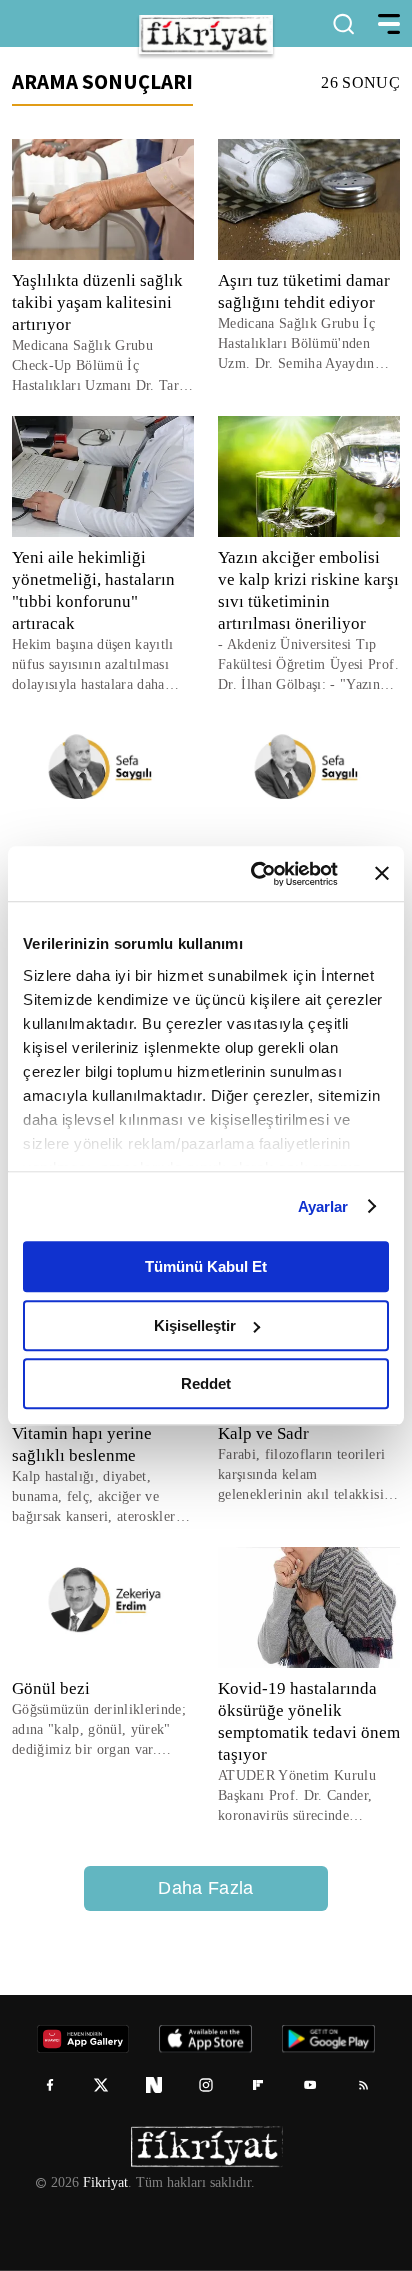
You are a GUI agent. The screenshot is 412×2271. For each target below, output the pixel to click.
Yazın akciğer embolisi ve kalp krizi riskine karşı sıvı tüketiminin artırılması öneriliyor (308, 590)
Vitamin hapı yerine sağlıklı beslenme (82, 1444)
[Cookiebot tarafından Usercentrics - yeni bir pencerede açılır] (255, 874)
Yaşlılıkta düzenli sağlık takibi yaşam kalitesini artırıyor (97, 302)
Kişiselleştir (195, 1325)
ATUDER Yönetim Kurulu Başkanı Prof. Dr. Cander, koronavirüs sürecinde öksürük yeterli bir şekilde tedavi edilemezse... (299, 1796)
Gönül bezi (51, 1688)
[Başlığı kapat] (382, 874)
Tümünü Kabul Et (206, 1266)
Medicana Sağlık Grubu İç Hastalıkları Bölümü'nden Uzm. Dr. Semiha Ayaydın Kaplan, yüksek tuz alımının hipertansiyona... (304, 344)
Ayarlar (323, 1206)
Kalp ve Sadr (263, 1433)
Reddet (206, 1383)
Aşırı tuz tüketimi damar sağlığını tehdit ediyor (303, 291)
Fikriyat (104, 2183)
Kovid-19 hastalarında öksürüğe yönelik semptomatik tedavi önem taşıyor (298, 1721)
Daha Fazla (206, 1888)
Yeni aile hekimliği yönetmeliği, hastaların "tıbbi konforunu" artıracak (96, 590)
